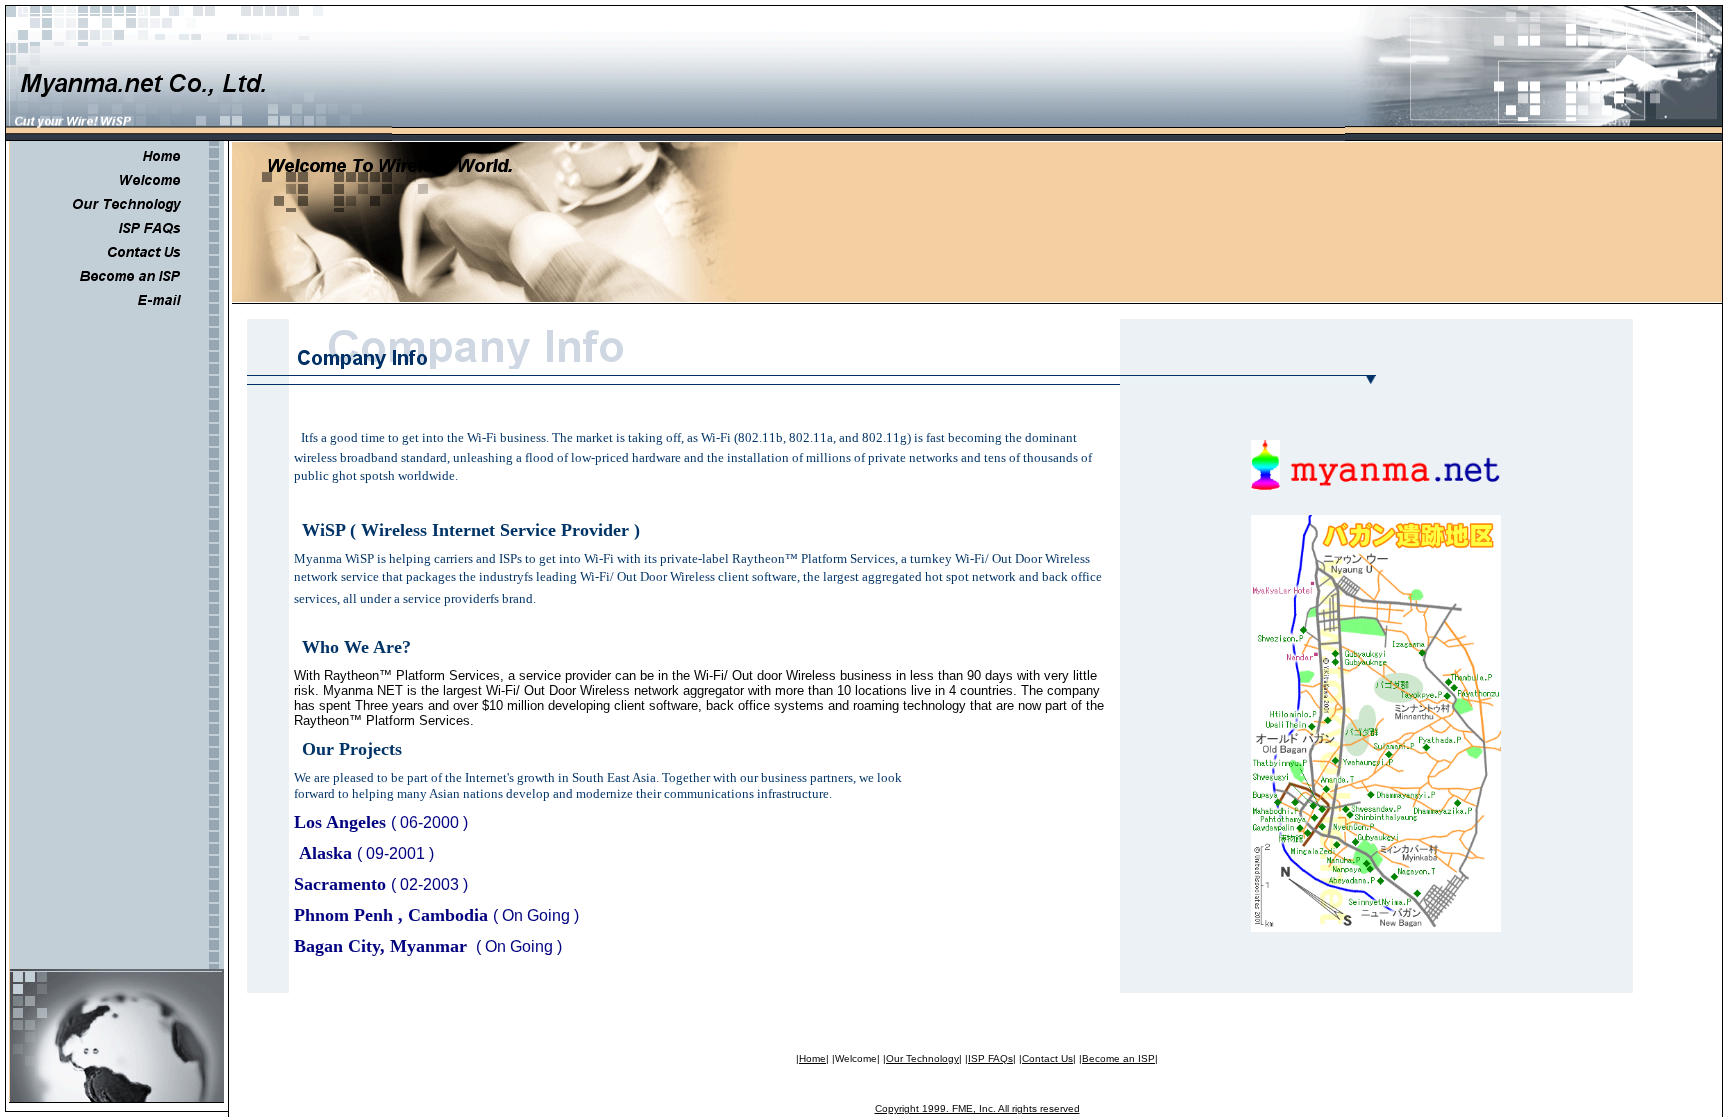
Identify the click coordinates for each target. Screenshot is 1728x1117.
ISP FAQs (990, 1058)
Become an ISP (1118, 1058)
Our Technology (922, 1058)
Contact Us (1047, 1058)
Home (812, 1058)
